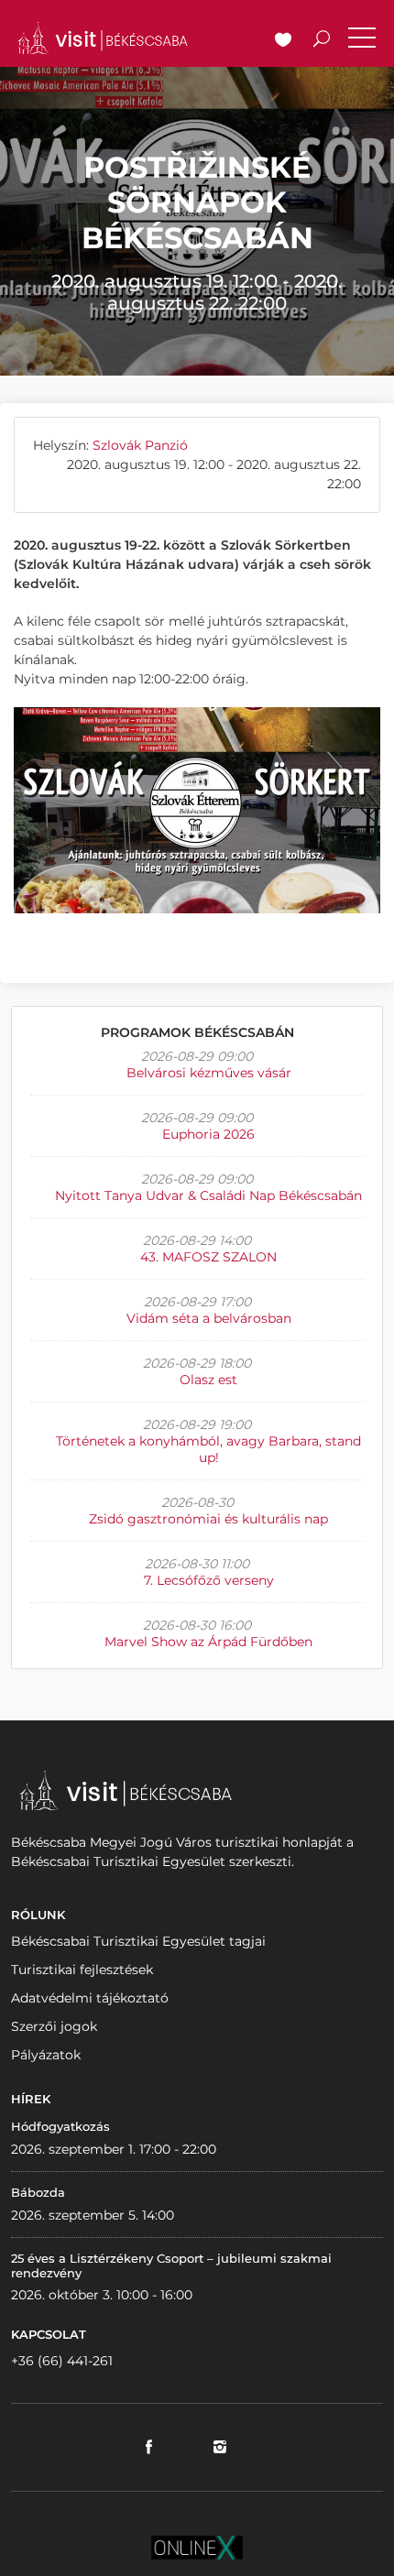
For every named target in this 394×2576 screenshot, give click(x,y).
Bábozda (38, 2192)
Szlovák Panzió (140, 445)
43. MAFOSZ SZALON (208, 1257)
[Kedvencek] (283, 41)
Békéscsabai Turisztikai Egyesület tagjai (138, 1941)
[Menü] (362, 41)
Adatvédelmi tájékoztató (90, 1998)
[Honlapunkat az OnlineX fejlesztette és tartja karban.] (197, 2547)
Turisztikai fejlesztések (82, 1970)
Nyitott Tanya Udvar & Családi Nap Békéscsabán (208, 1195)
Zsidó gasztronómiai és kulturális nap (208, 1519)
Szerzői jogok (54, 2026)
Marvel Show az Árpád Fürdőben (208, 1642)
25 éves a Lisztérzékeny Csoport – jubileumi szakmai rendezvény (171, 2265)
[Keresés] (322, 41)
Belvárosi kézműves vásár (209, 1073)
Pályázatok (46, 2055)
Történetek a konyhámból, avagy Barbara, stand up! (208, 1449)
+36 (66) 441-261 (62, 2361)
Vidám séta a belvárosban (209, 1318)
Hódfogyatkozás (60, 2126)
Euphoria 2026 (208, 1134)
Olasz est (208, 1380)
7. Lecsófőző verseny (209, 1580)
